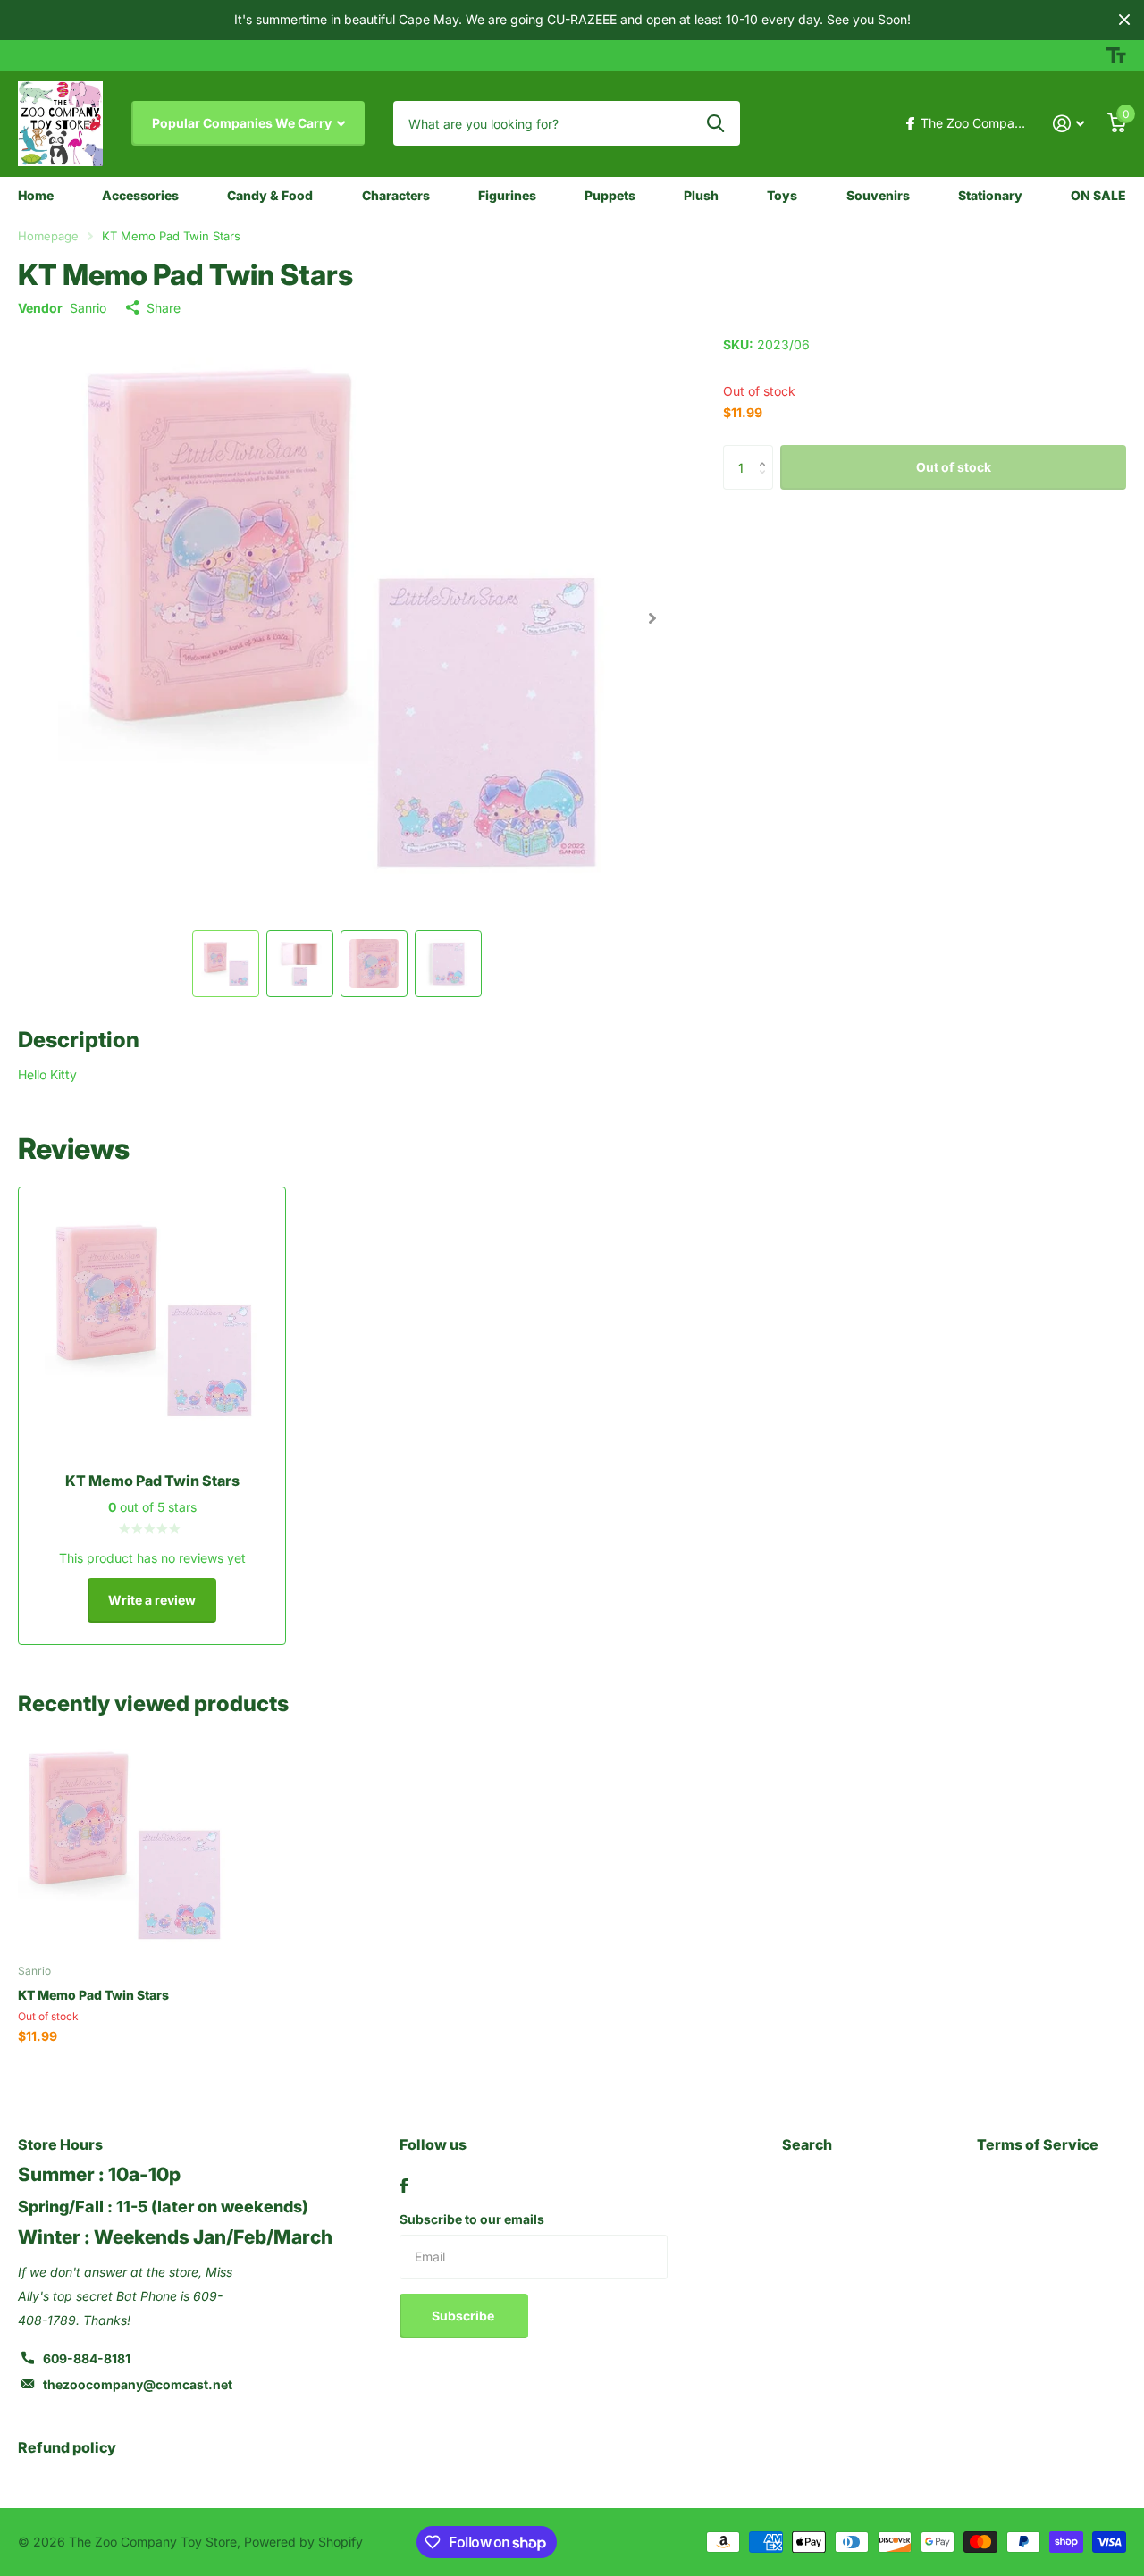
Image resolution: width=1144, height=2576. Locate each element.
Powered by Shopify (303, 2542)
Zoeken (715, 123)
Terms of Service (1038, 2144)
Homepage (48, 236)
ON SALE (1098, 195)
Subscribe (464, 2316)
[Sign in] (1068, 124)
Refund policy (67, 2447)
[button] (652, 618)
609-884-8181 (87, 2358)
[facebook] (404, 2186)
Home (36, 195)
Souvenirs (878, 195)
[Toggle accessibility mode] (1116, 55)
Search (807, 2144)
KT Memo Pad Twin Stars (93, 1995)
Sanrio (88, 308)
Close (1124, 20)
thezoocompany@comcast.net (138, 2384)
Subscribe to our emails (472, 2219)
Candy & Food (270, 195)
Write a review (152, 1600)
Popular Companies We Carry (243, 123)
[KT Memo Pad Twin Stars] (123, 1846)
